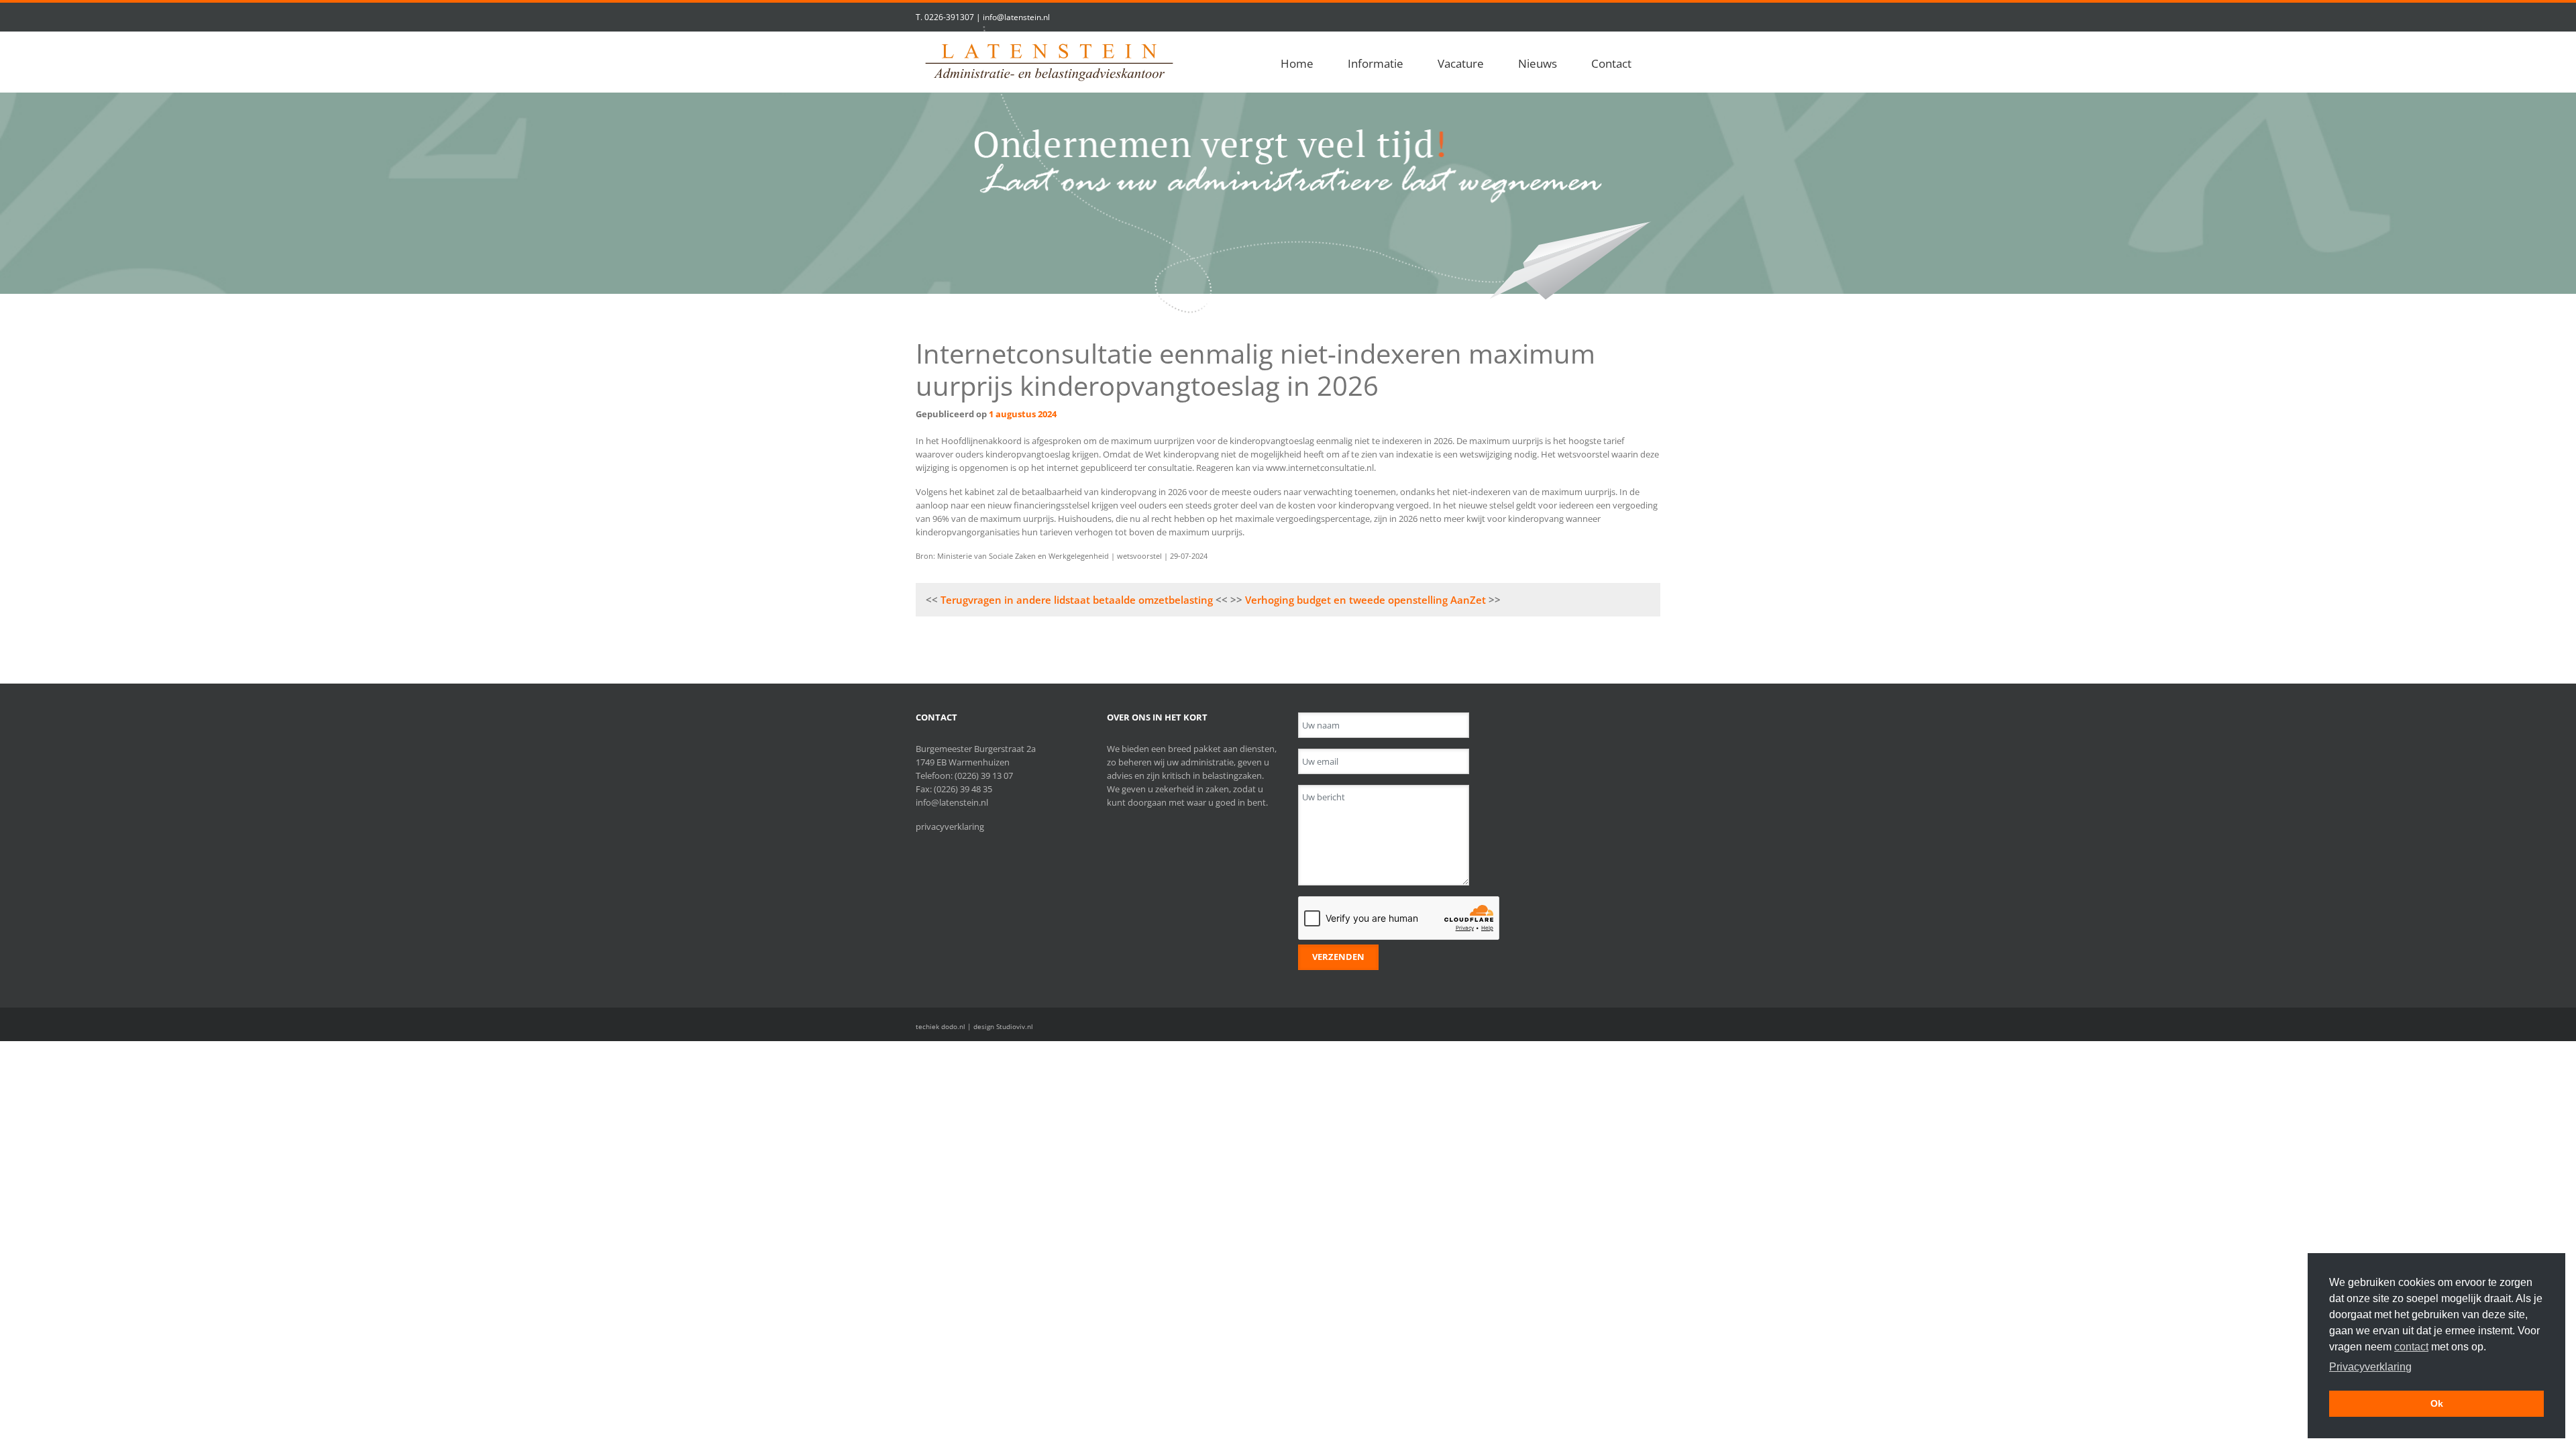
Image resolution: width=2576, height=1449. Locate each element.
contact (2411, 1347)
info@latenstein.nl (1016, 17)
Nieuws (1538, 63)
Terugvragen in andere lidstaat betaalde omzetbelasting (1077, 600)
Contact (1611, 63)
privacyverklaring (950, 826)
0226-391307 (949, 17)
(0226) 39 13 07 (984, 775)
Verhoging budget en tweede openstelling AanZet (1365, 600)
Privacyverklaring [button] (2370, 1367)
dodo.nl (953, 1026)
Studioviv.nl (1015, 1026)
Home (1297, 63)
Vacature (1461, 63)
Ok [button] (2437, 1403)
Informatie (1376, 63)
